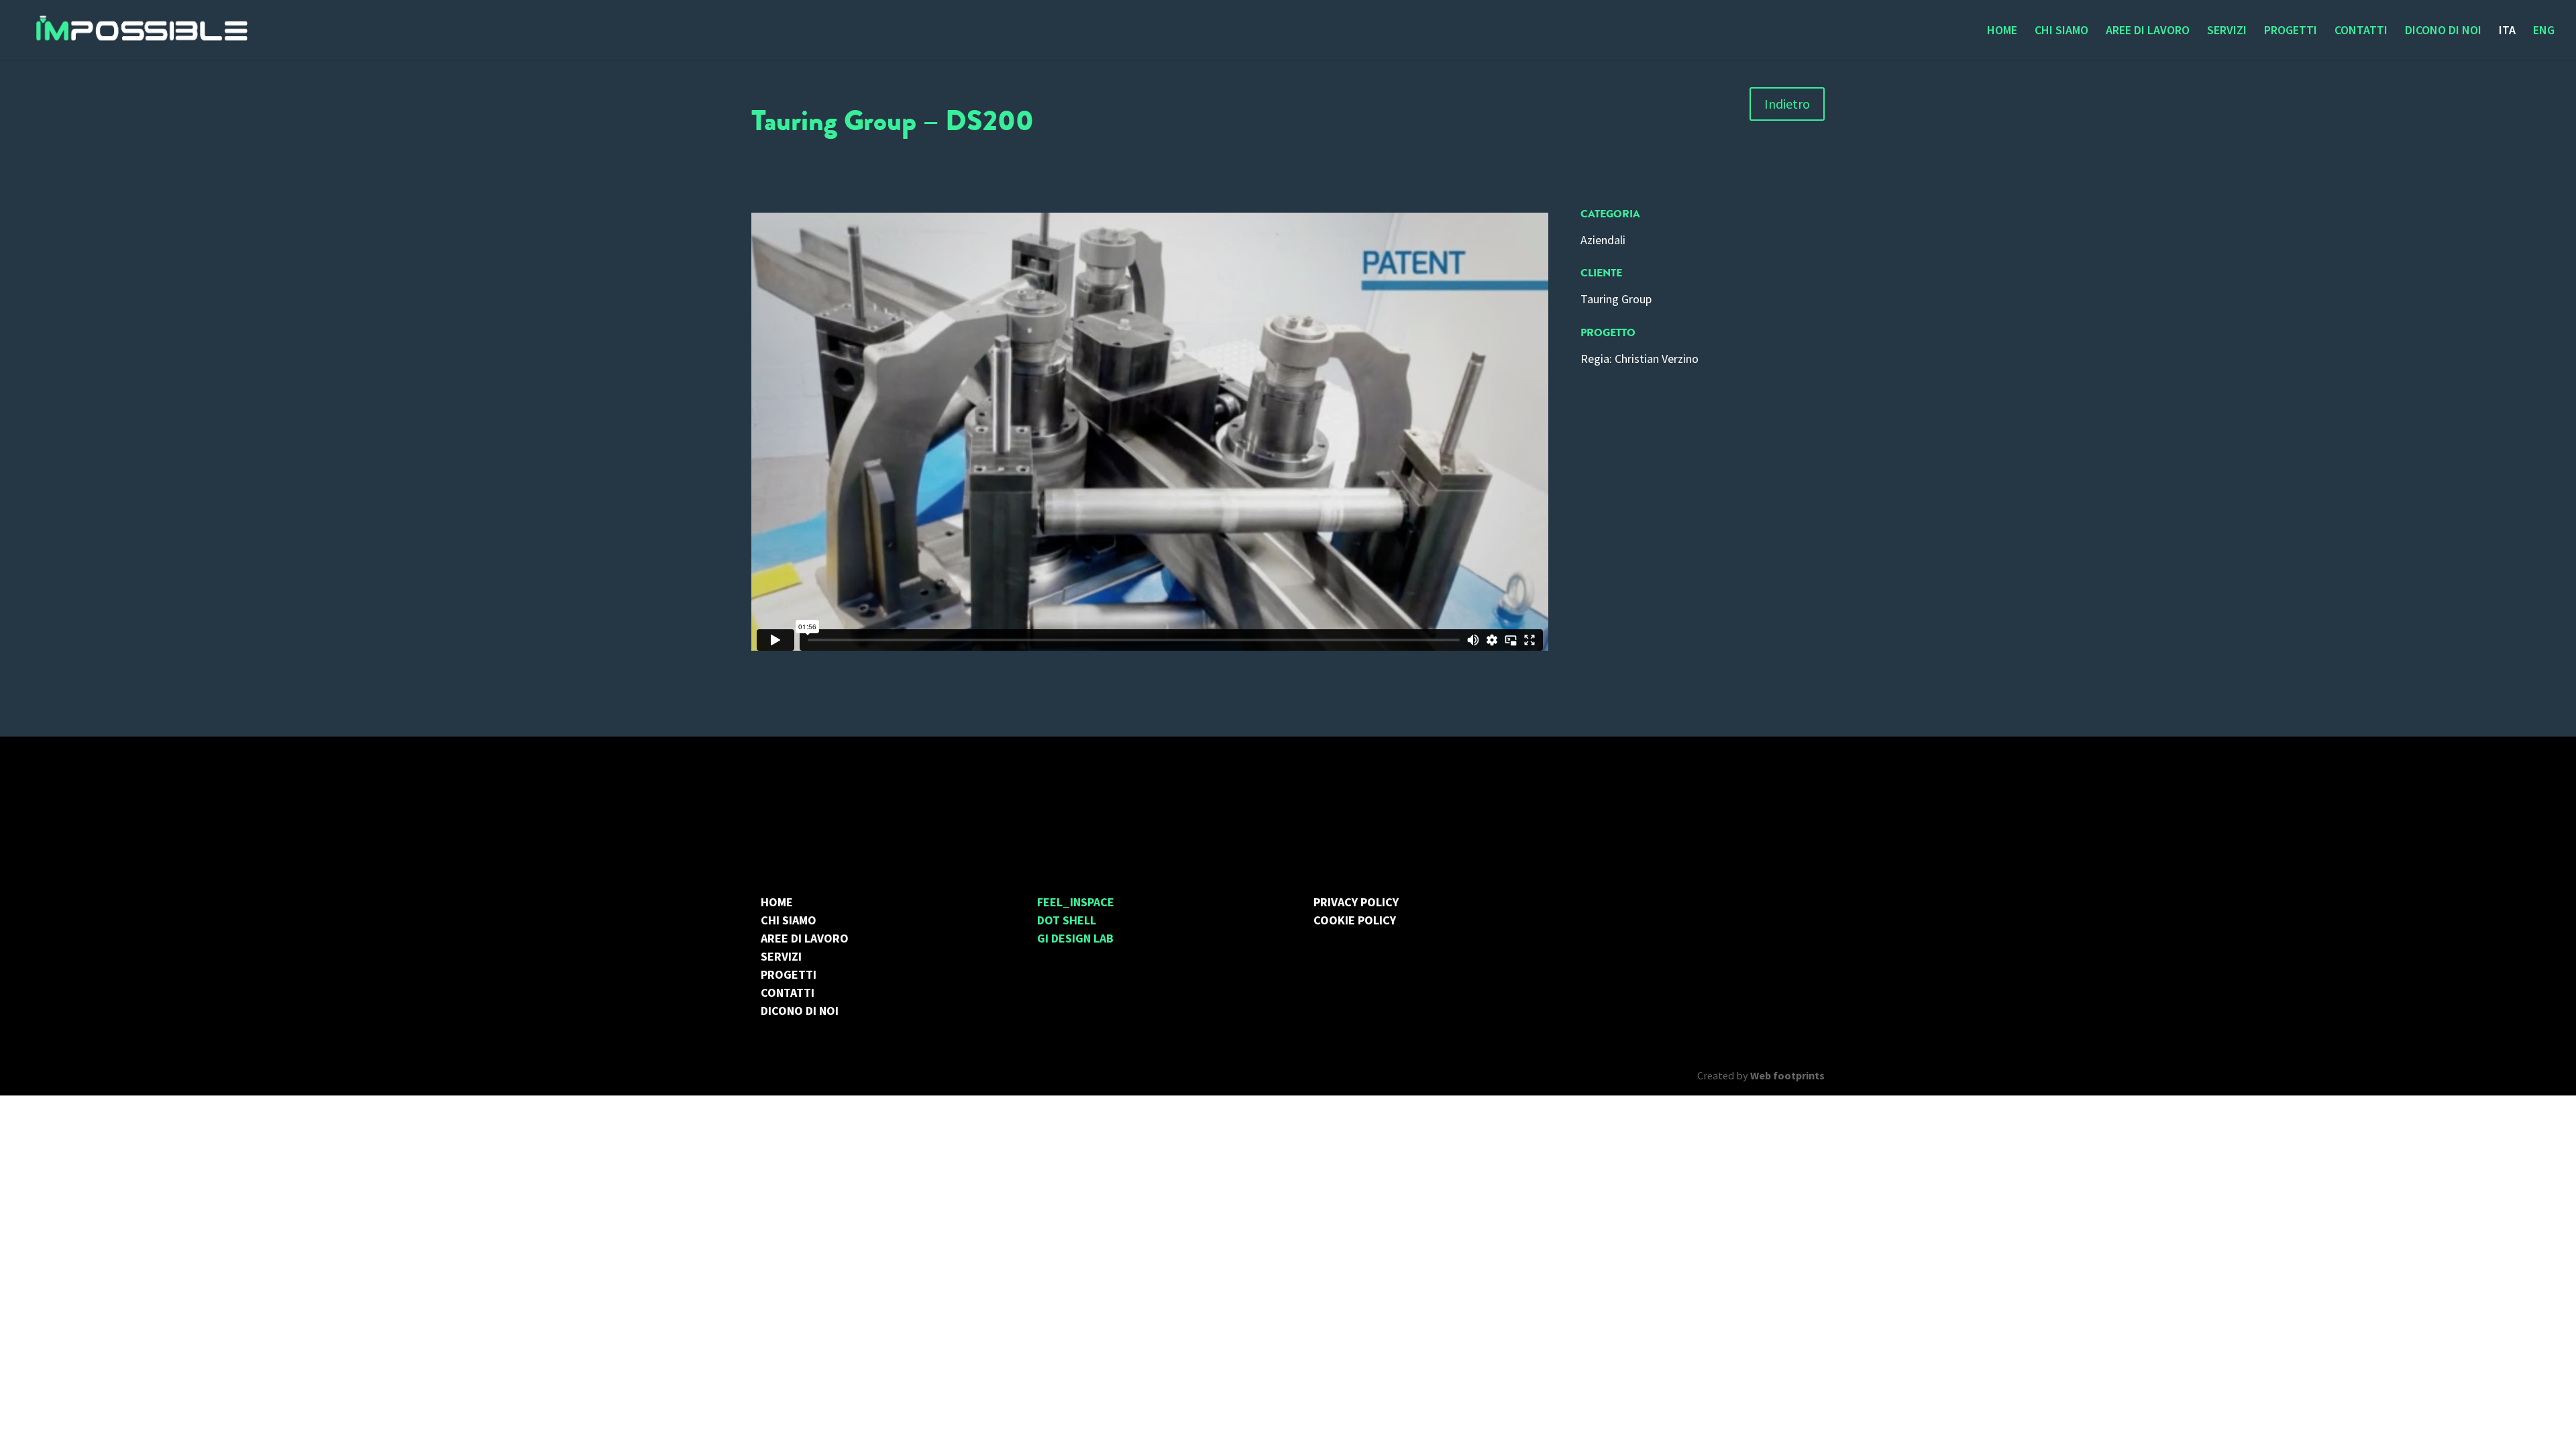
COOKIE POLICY (1355, 920)
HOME (2002, 32)
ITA (2507, 32)
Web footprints (1787, 1075)
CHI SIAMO (2061, 32)
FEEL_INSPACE (1076, 902)
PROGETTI (2291, 32)
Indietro (1787, 104)
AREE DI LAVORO (2148, 32)
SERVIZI (2227, 32)
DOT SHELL (1067, 920)
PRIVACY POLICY (1356, 902)
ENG (2544, 32)
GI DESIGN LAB (1075, 938)
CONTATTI (2361, 32)
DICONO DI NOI (2443, 32)
